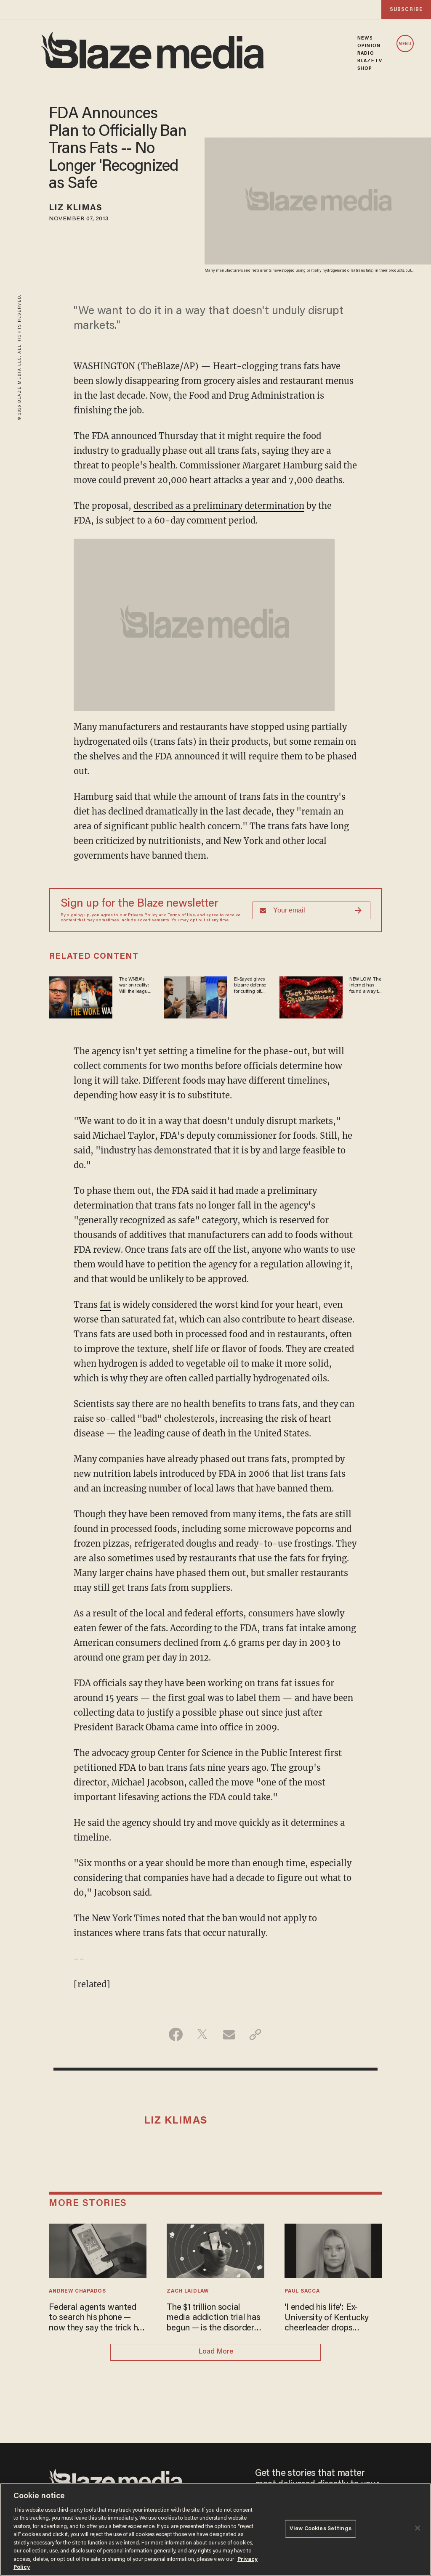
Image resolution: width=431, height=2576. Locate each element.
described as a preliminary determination (219, 506)
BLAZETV (370, 61)
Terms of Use (181, 915)
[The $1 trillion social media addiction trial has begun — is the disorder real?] (215, 2250)
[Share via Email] (229, 2034)
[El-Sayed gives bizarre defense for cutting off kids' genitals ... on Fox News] (196, 996)
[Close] (418, 2528)
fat (105, 1305)
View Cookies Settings (321, 2529)
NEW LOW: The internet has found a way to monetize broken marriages (365, 986)
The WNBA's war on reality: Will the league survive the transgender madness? (135, 986)
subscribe (406, 9)
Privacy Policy (143, 915)
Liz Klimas (76, 208)
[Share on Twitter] (202, 2034)
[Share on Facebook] (176, 2034)
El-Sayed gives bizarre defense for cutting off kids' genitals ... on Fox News (250, 986)
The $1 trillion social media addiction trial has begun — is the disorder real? (214, 2318)
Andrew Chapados (77, 2291)
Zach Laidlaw (188, 2291)
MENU (405, 44)
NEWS (365, 38)
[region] (215, 2530)
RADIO (366, 53)
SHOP (365, 69)
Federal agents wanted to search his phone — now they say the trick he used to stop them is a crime (96, 2318)
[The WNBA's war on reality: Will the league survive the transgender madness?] (81, 996)
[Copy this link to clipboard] (255, 2034)
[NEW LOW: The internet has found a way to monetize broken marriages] (311, 996)
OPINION (369, 46)
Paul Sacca (302, 2291)
